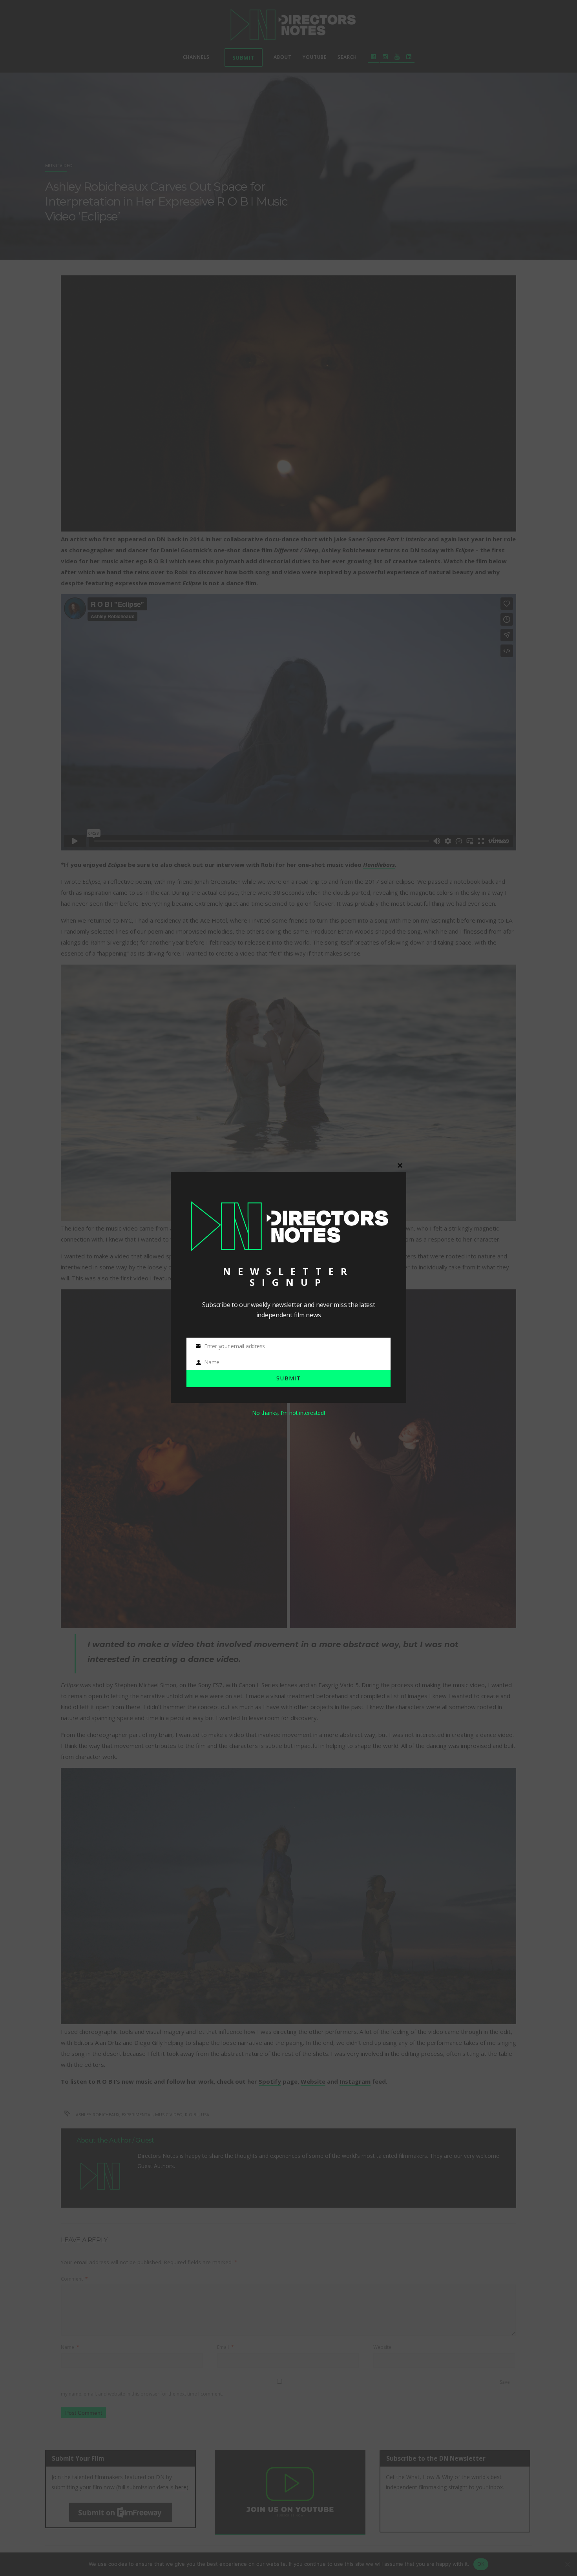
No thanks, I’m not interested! (288, 1413)
